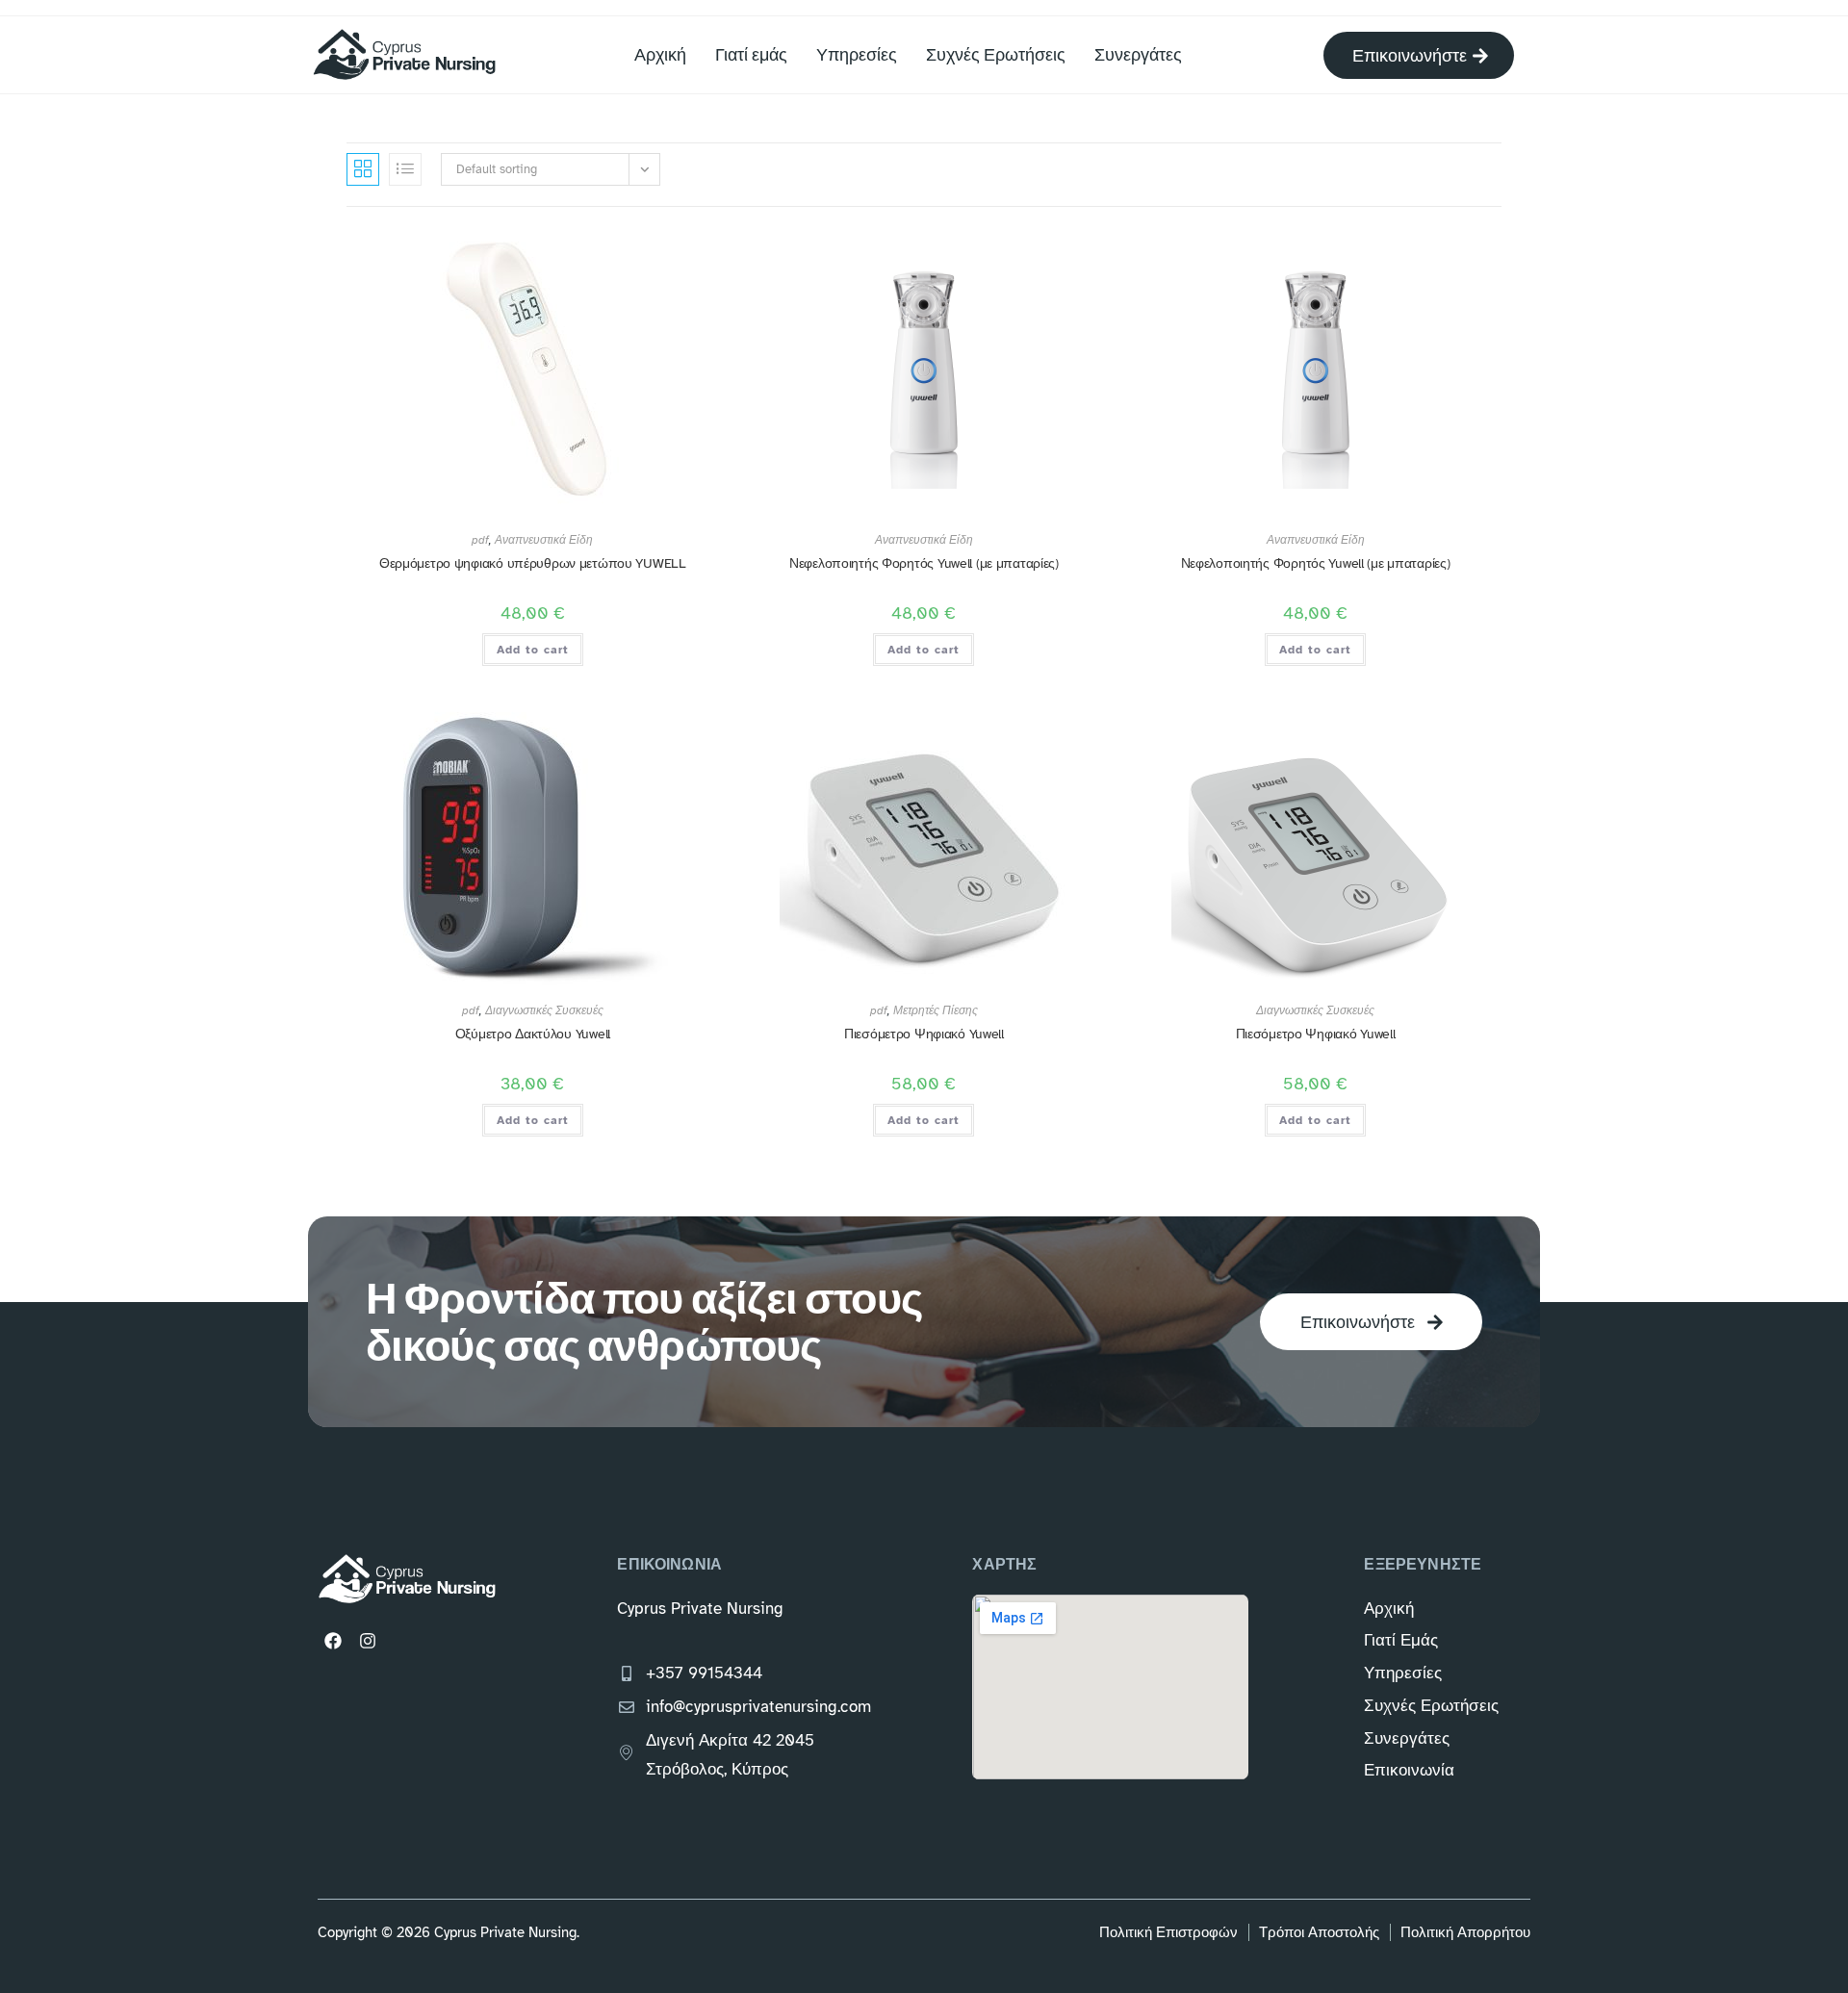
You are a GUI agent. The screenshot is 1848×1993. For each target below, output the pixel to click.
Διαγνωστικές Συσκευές (544, 1010)
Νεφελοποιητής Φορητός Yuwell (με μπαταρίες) (924, 563)
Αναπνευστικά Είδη (544, 540)
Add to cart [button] (533, 650)
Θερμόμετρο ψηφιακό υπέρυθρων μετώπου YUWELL (533, 563)
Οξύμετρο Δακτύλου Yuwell (533, 1034)
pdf (480, 540)
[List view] (405, 169)
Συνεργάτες (1138, 54)
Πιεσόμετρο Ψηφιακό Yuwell (924, 1034)
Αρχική (660, 54)
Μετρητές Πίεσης (936, 1010)
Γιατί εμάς (751, 54)
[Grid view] (363, 169)
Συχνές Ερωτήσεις (996, 54)
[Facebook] (333, 1641)
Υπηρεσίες (857, 54)
